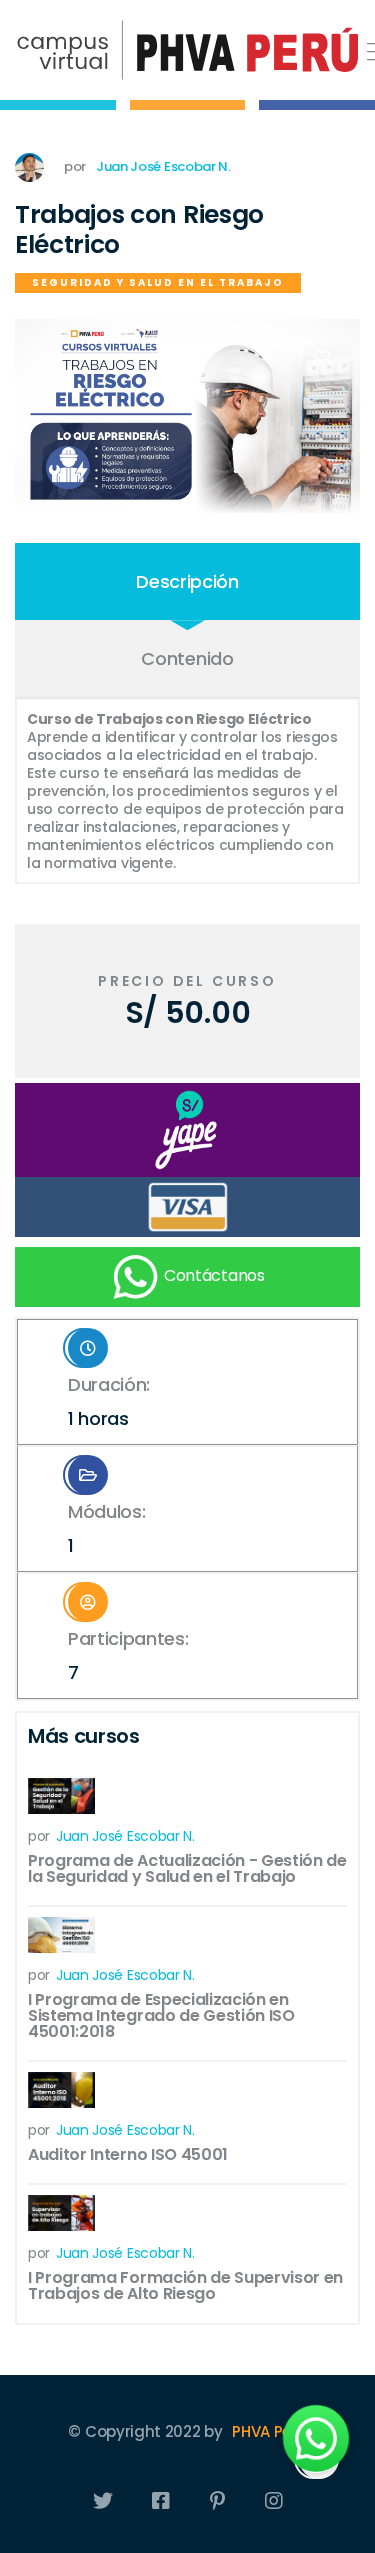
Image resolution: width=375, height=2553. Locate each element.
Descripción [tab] (187, 581)
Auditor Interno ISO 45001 (128, 2154)
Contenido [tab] (187, 658)
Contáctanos (212, 1276)
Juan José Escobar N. (163, 166)
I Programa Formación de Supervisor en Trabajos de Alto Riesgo (185, 2285)
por (111, 1836)
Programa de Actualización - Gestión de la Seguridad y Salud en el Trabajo (187, 1868)
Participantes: (128, 1655)
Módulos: (106, 1528)
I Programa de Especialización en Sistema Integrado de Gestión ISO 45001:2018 (161, 2015)
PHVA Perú (269, 2431)
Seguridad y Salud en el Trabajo (158, 282)
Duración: (109, 1401)
